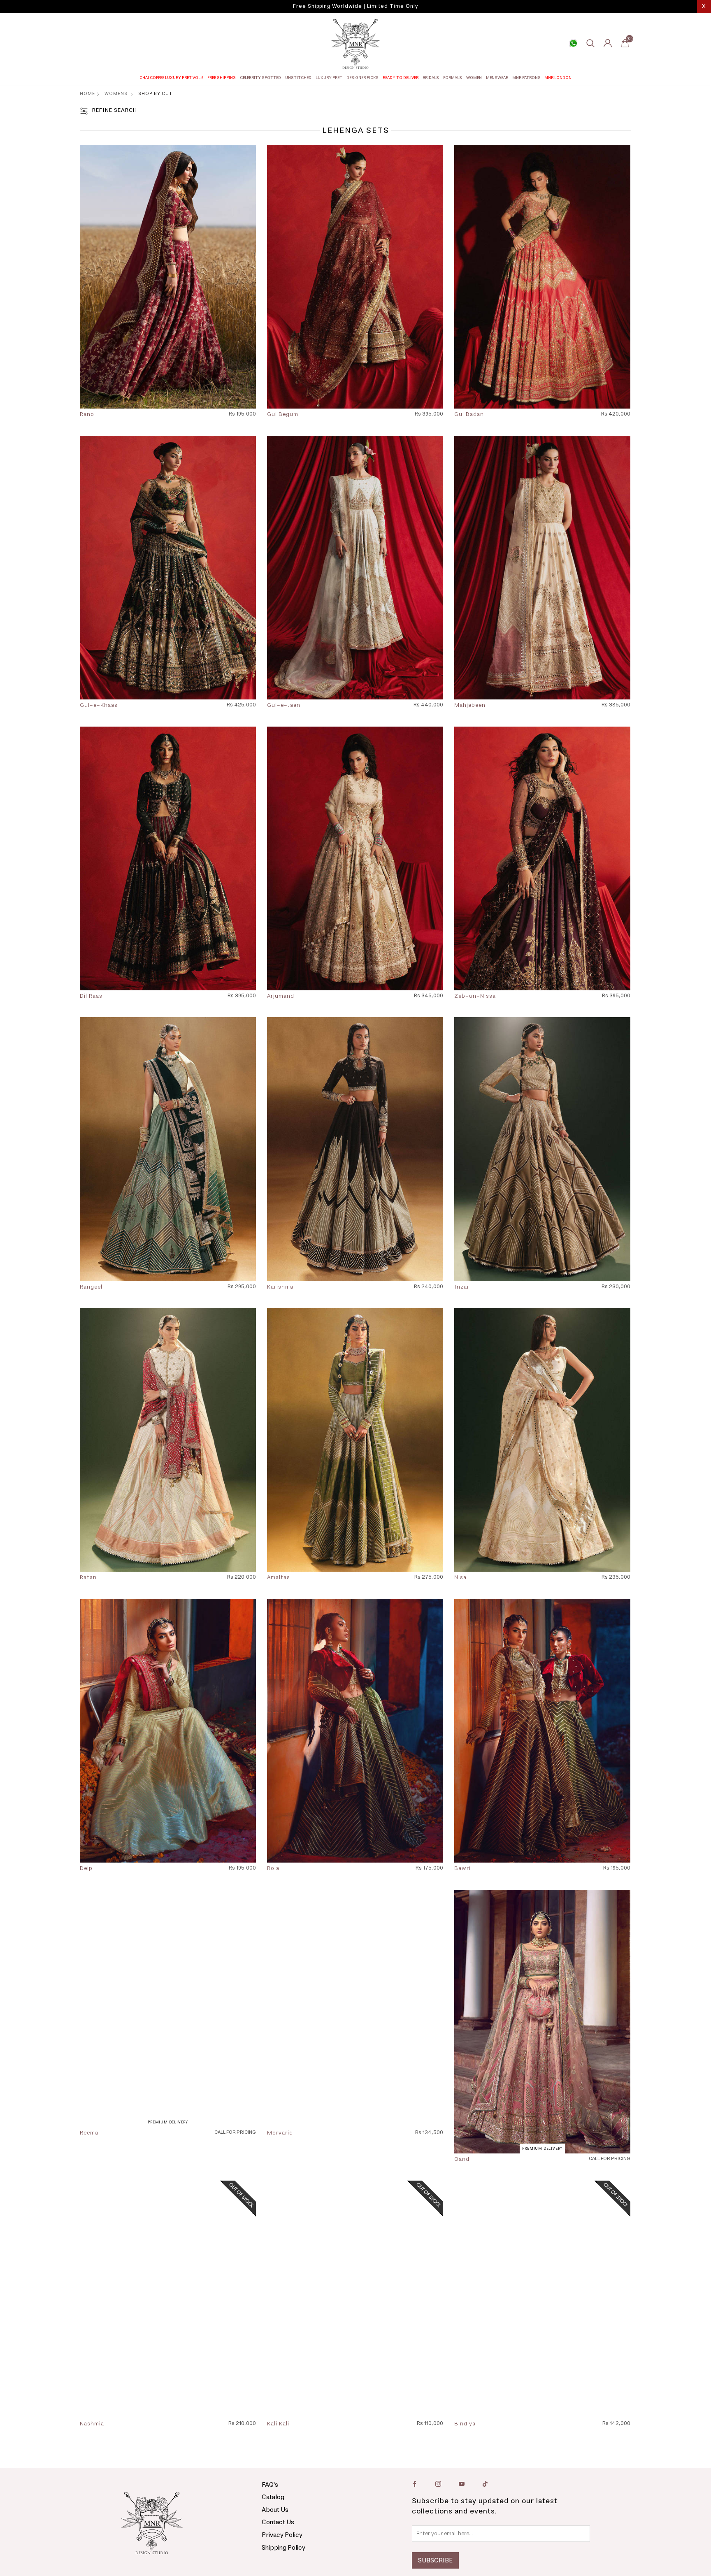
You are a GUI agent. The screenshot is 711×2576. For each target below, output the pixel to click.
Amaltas (279, 1578)
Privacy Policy (282, 2561)
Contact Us (278, 2548)
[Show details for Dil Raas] (168, 858)
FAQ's (270, 2511)
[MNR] (355, 44)
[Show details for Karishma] (355, 1149)
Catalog (273, 2523)
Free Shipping (222, 78)
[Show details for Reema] (168, 2022)
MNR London (558, 78)
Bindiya (465, 2451)
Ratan (88, 1578)
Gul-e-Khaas (99, 706)
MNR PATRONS (526, 78)
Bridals (431, 78)
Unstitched (298, 78)
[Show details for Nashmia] (168, 2312)
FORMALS (453, 78)
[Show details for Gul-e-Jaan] (355, 568)
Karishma (280, 1287)
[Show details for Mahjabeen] (542, 568)
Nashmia (92, 2451)
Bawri (462, 1869)
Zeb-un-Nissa (475, 996)
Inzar (462, 1287)
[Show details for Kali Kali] (355, 2312)
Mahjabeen (470, 706)
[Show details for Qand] (542, 2022)
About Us (275, 2536)
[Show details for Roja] (355, 1731)
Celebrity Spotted (260, 78)
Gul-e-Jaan (284, 706)
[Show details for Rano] (168, 277)
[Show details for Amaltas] (355, 1440)
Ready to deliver (401, 78)
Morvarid (280, 2160)
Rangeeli (92, 1287)
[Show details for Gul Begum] (355, 277)
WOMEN (474, 78)
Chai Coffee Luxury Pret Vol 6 (172, 78)
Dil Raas (91, 996)
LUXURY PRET (329, 78)
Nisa (460, 1578)
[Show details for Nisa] (542, 1440)
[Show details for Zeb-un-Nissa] (542, 858)
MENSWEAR (497, 78)
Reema (89, 2160)
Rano (87, 415)
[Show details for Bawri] (542, 1731)
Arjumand (281, 996)
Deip (86, 1869)
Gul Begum (283, 415)
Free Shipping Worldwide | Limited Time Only (355, 6)
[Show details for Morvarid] (355, 2022)
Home (87, 94)
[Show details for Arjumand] (355, 858)
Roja (273, 1869)
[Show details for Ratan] (168, 1440)
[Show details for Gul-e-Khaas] (168, 568)
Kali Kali (278, 2451)
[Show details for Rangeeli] (168, 1149)
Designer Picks (362, 78)
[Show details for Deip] (168, 1731)
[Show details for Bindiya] (542, 2312)
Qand (462, 2160)
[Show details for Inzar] (542, 1149)
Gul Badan (469, 415)
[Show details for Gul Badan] (542, 277)
